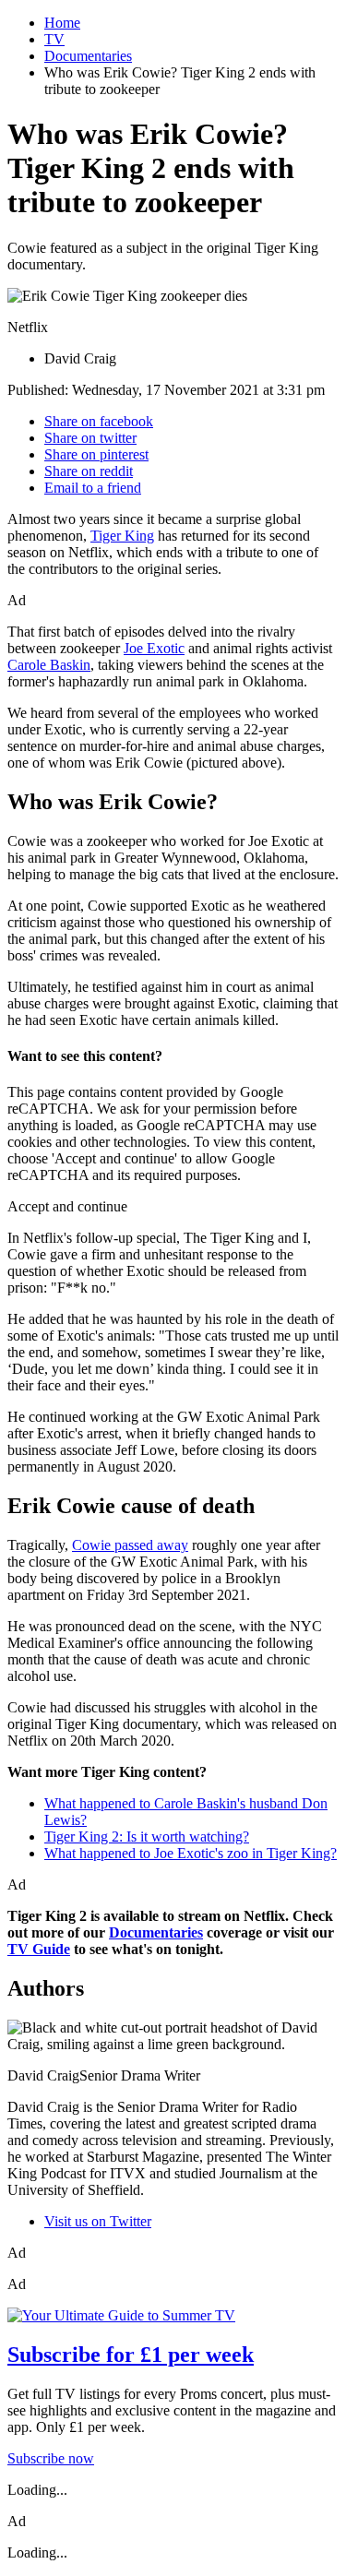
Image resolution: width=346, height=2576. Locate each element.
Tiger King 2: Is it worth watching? (147, 1837)
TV (54, 39)
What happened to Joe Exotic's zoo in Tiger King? (191, 1853)
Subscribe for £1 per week (131, 2355)
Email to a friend (93, 488)
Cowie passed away (130, 1545)
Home (62, 23)
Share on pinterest (96, 454)
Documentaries (88, 56)
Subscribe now (51, 2458)
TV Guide (39, 1949)
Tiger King (122, 536)
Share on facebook (99, 421)
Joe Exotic (154, 648)
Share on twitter (90, 438)
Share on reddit (89, 471)
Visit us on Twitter (98, 2221)
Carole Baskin (49, 665)
